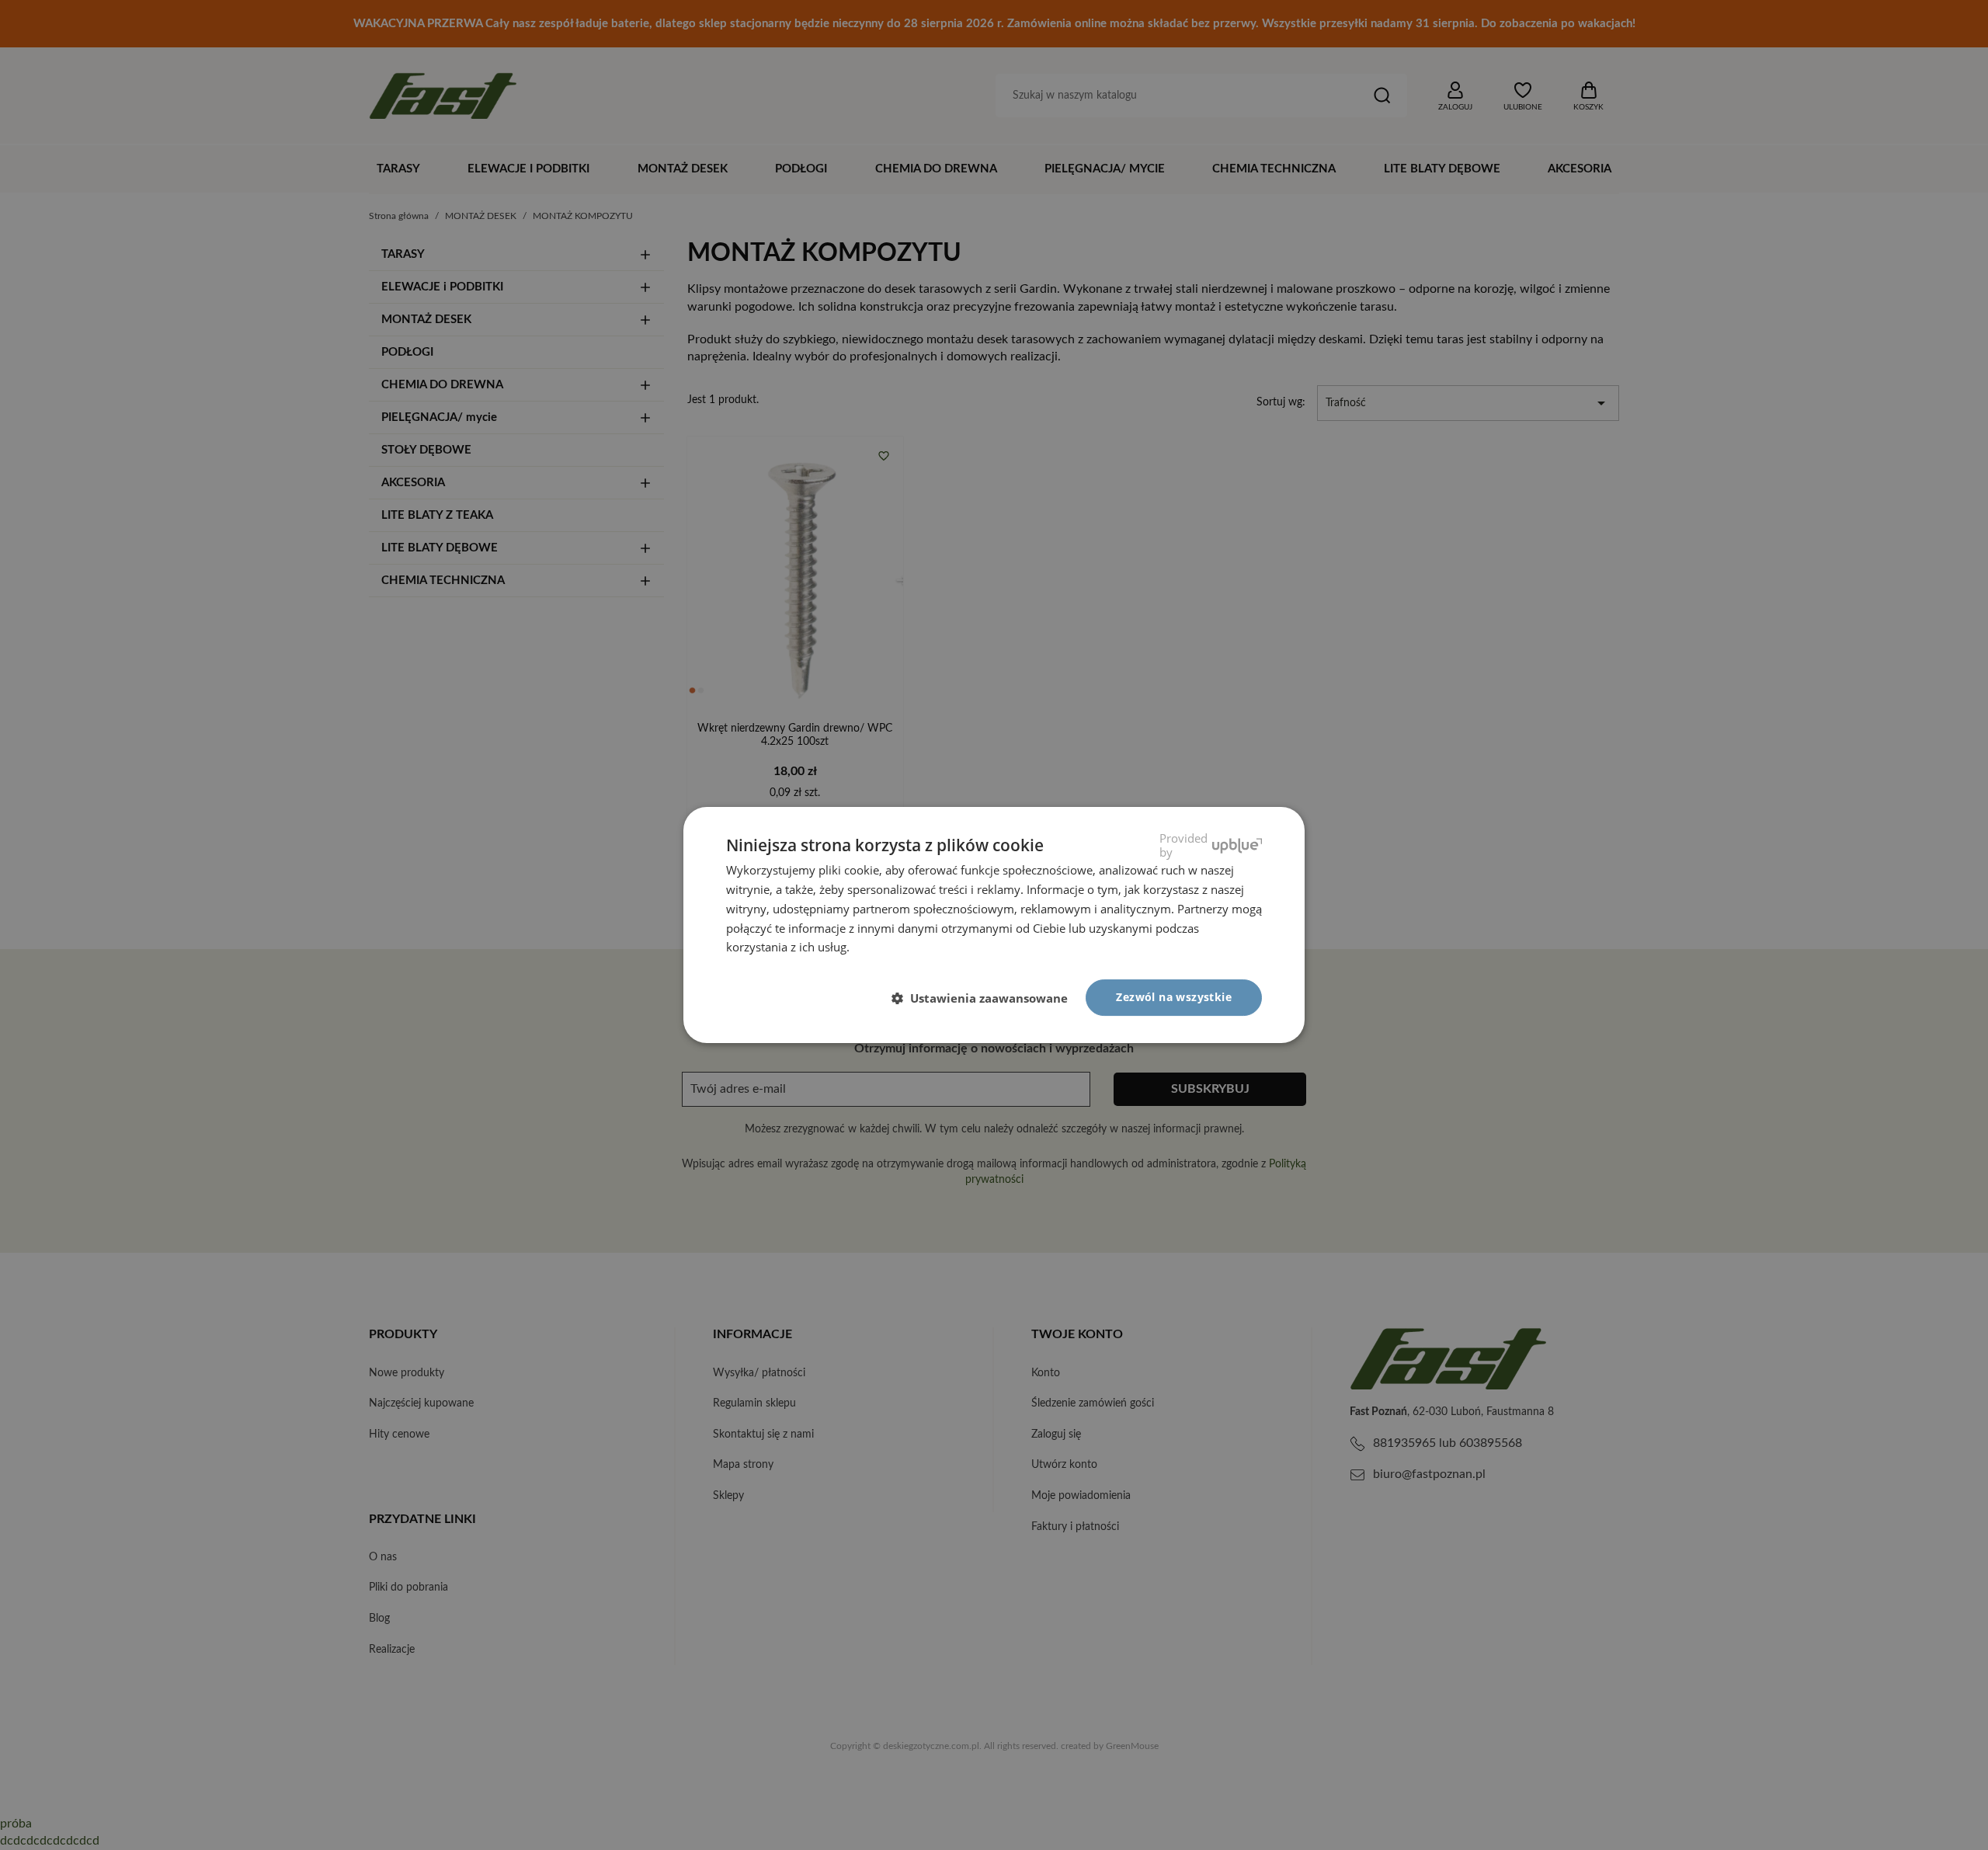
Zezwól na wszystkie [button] (1174, 997)
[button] (986, 999)
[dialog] (994, 925)
